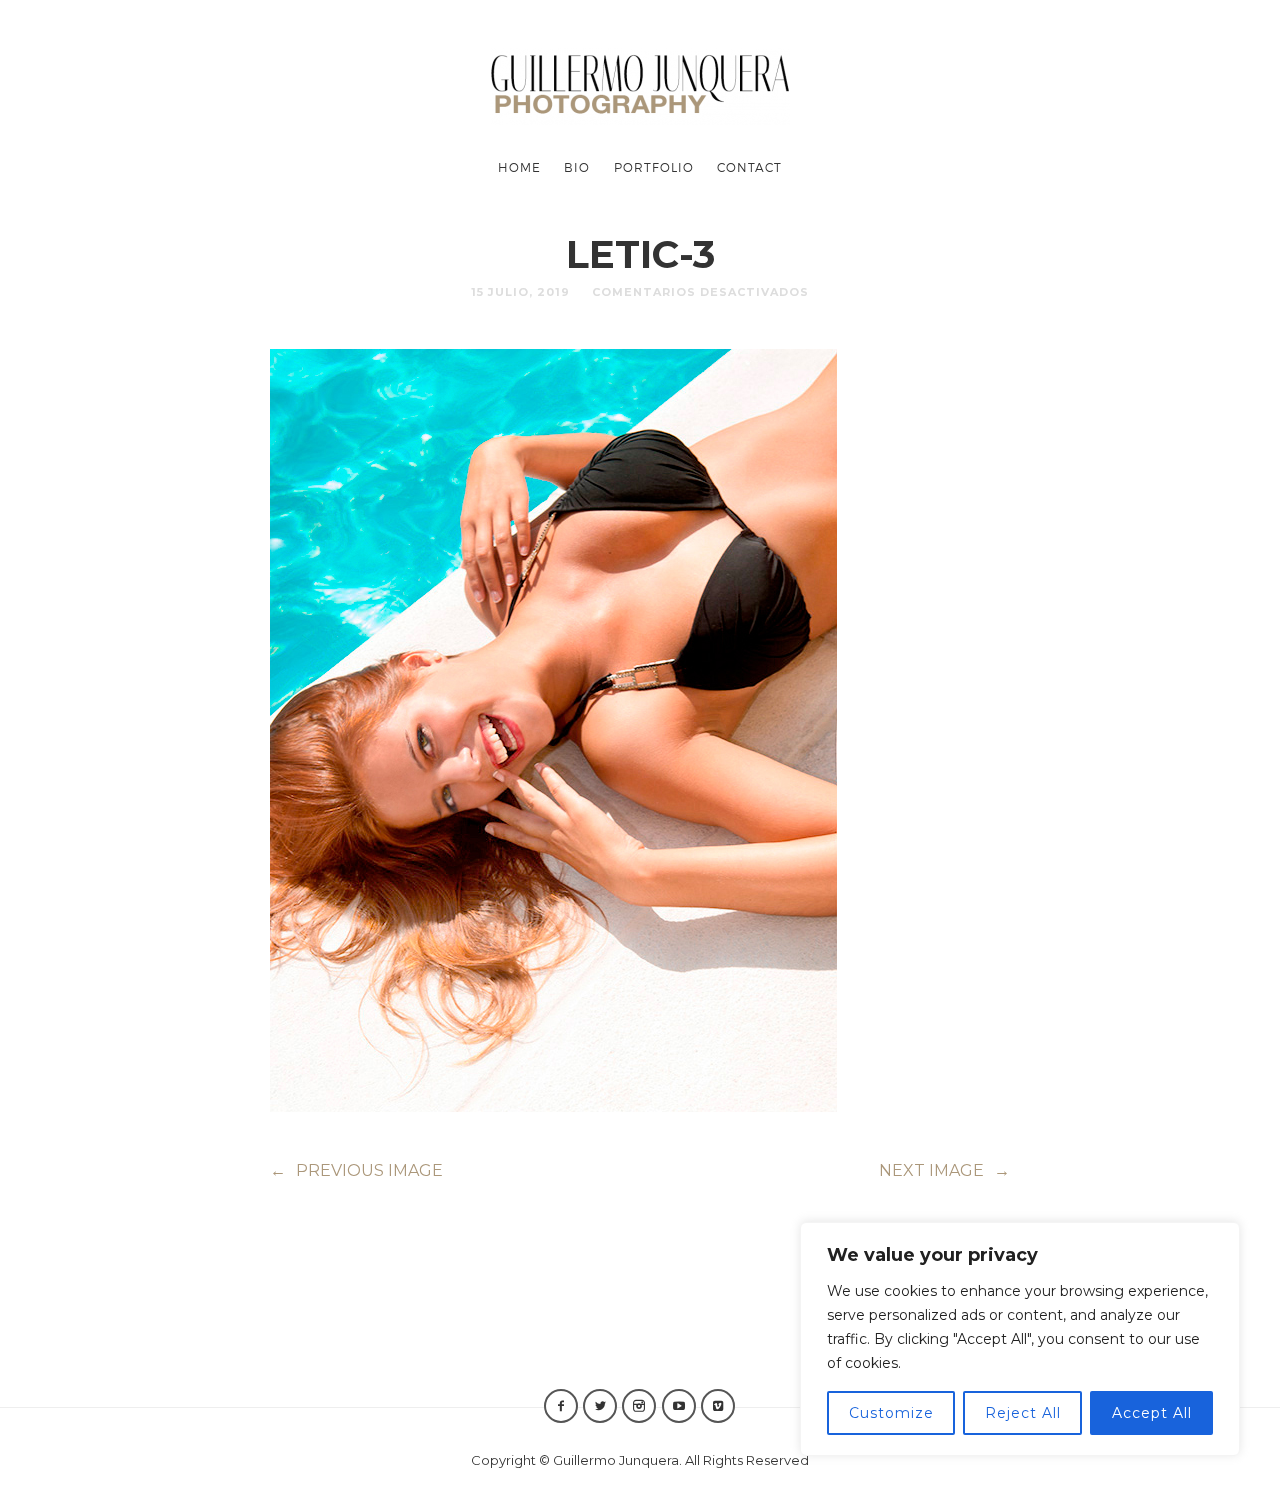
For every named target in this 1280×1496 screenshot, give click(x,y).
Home (519, 167)
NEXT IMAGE (944, 1170)
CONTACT (749, 167)
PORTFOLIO (654, 167)
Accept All (1152, 1413)
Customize (891, 1413)
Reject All (1023, 1413)
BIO (577, 167)
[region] (1020, 1339)
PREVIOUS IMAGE (356, 1170)
